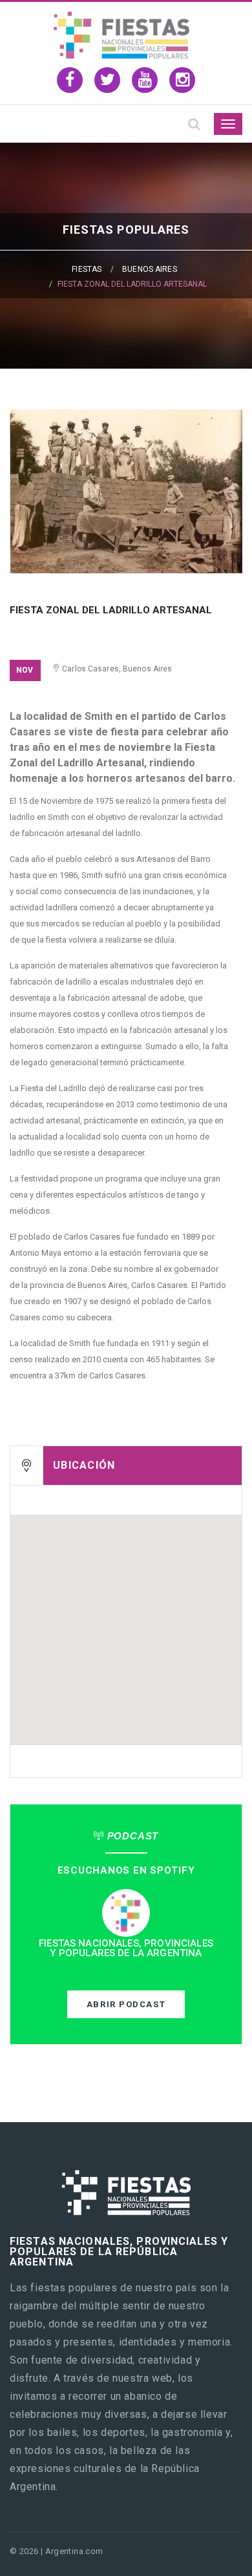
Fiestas (87, 269)
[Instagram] (182, 80)
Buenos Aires (149, 269)
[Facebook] (70, 80)
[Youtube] (145, 80)
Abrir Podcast (126, 2004)
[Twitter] (107, 80)
